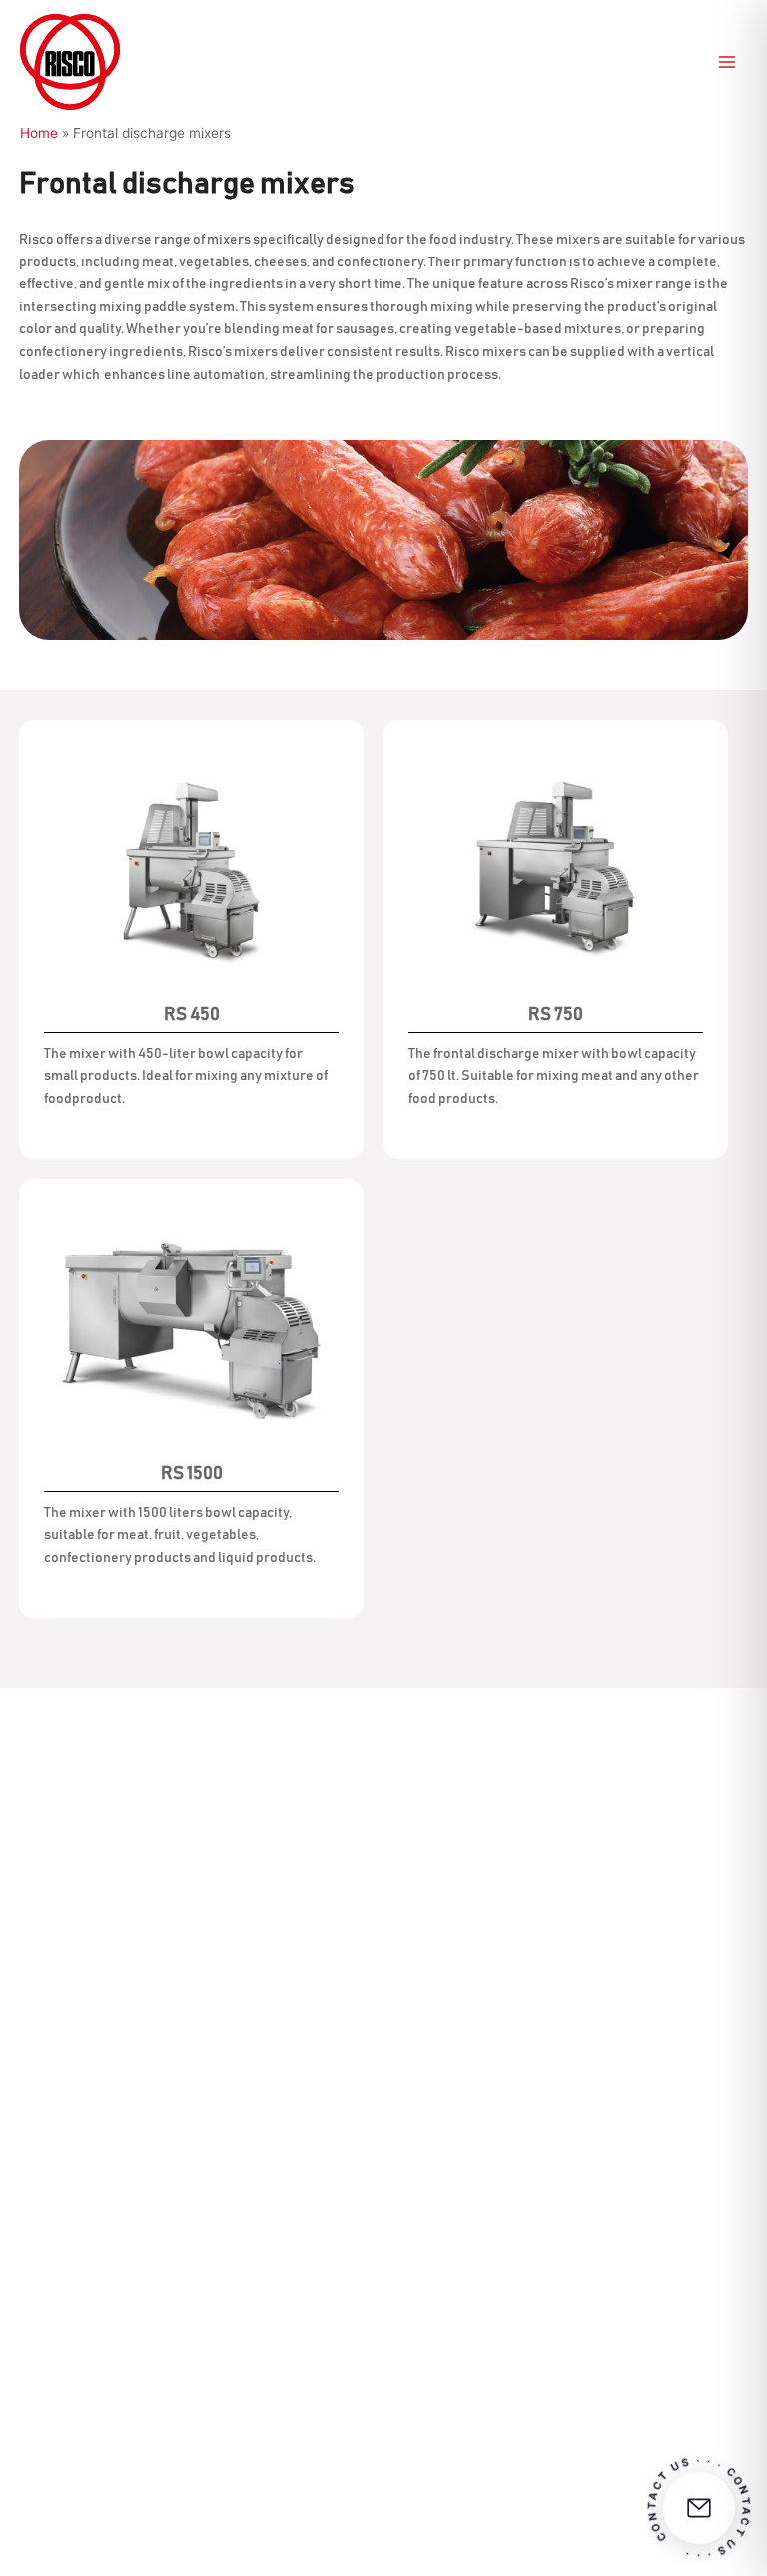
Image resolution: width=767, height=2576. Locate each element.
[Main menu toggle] (728, 62)
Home (39, 133)
